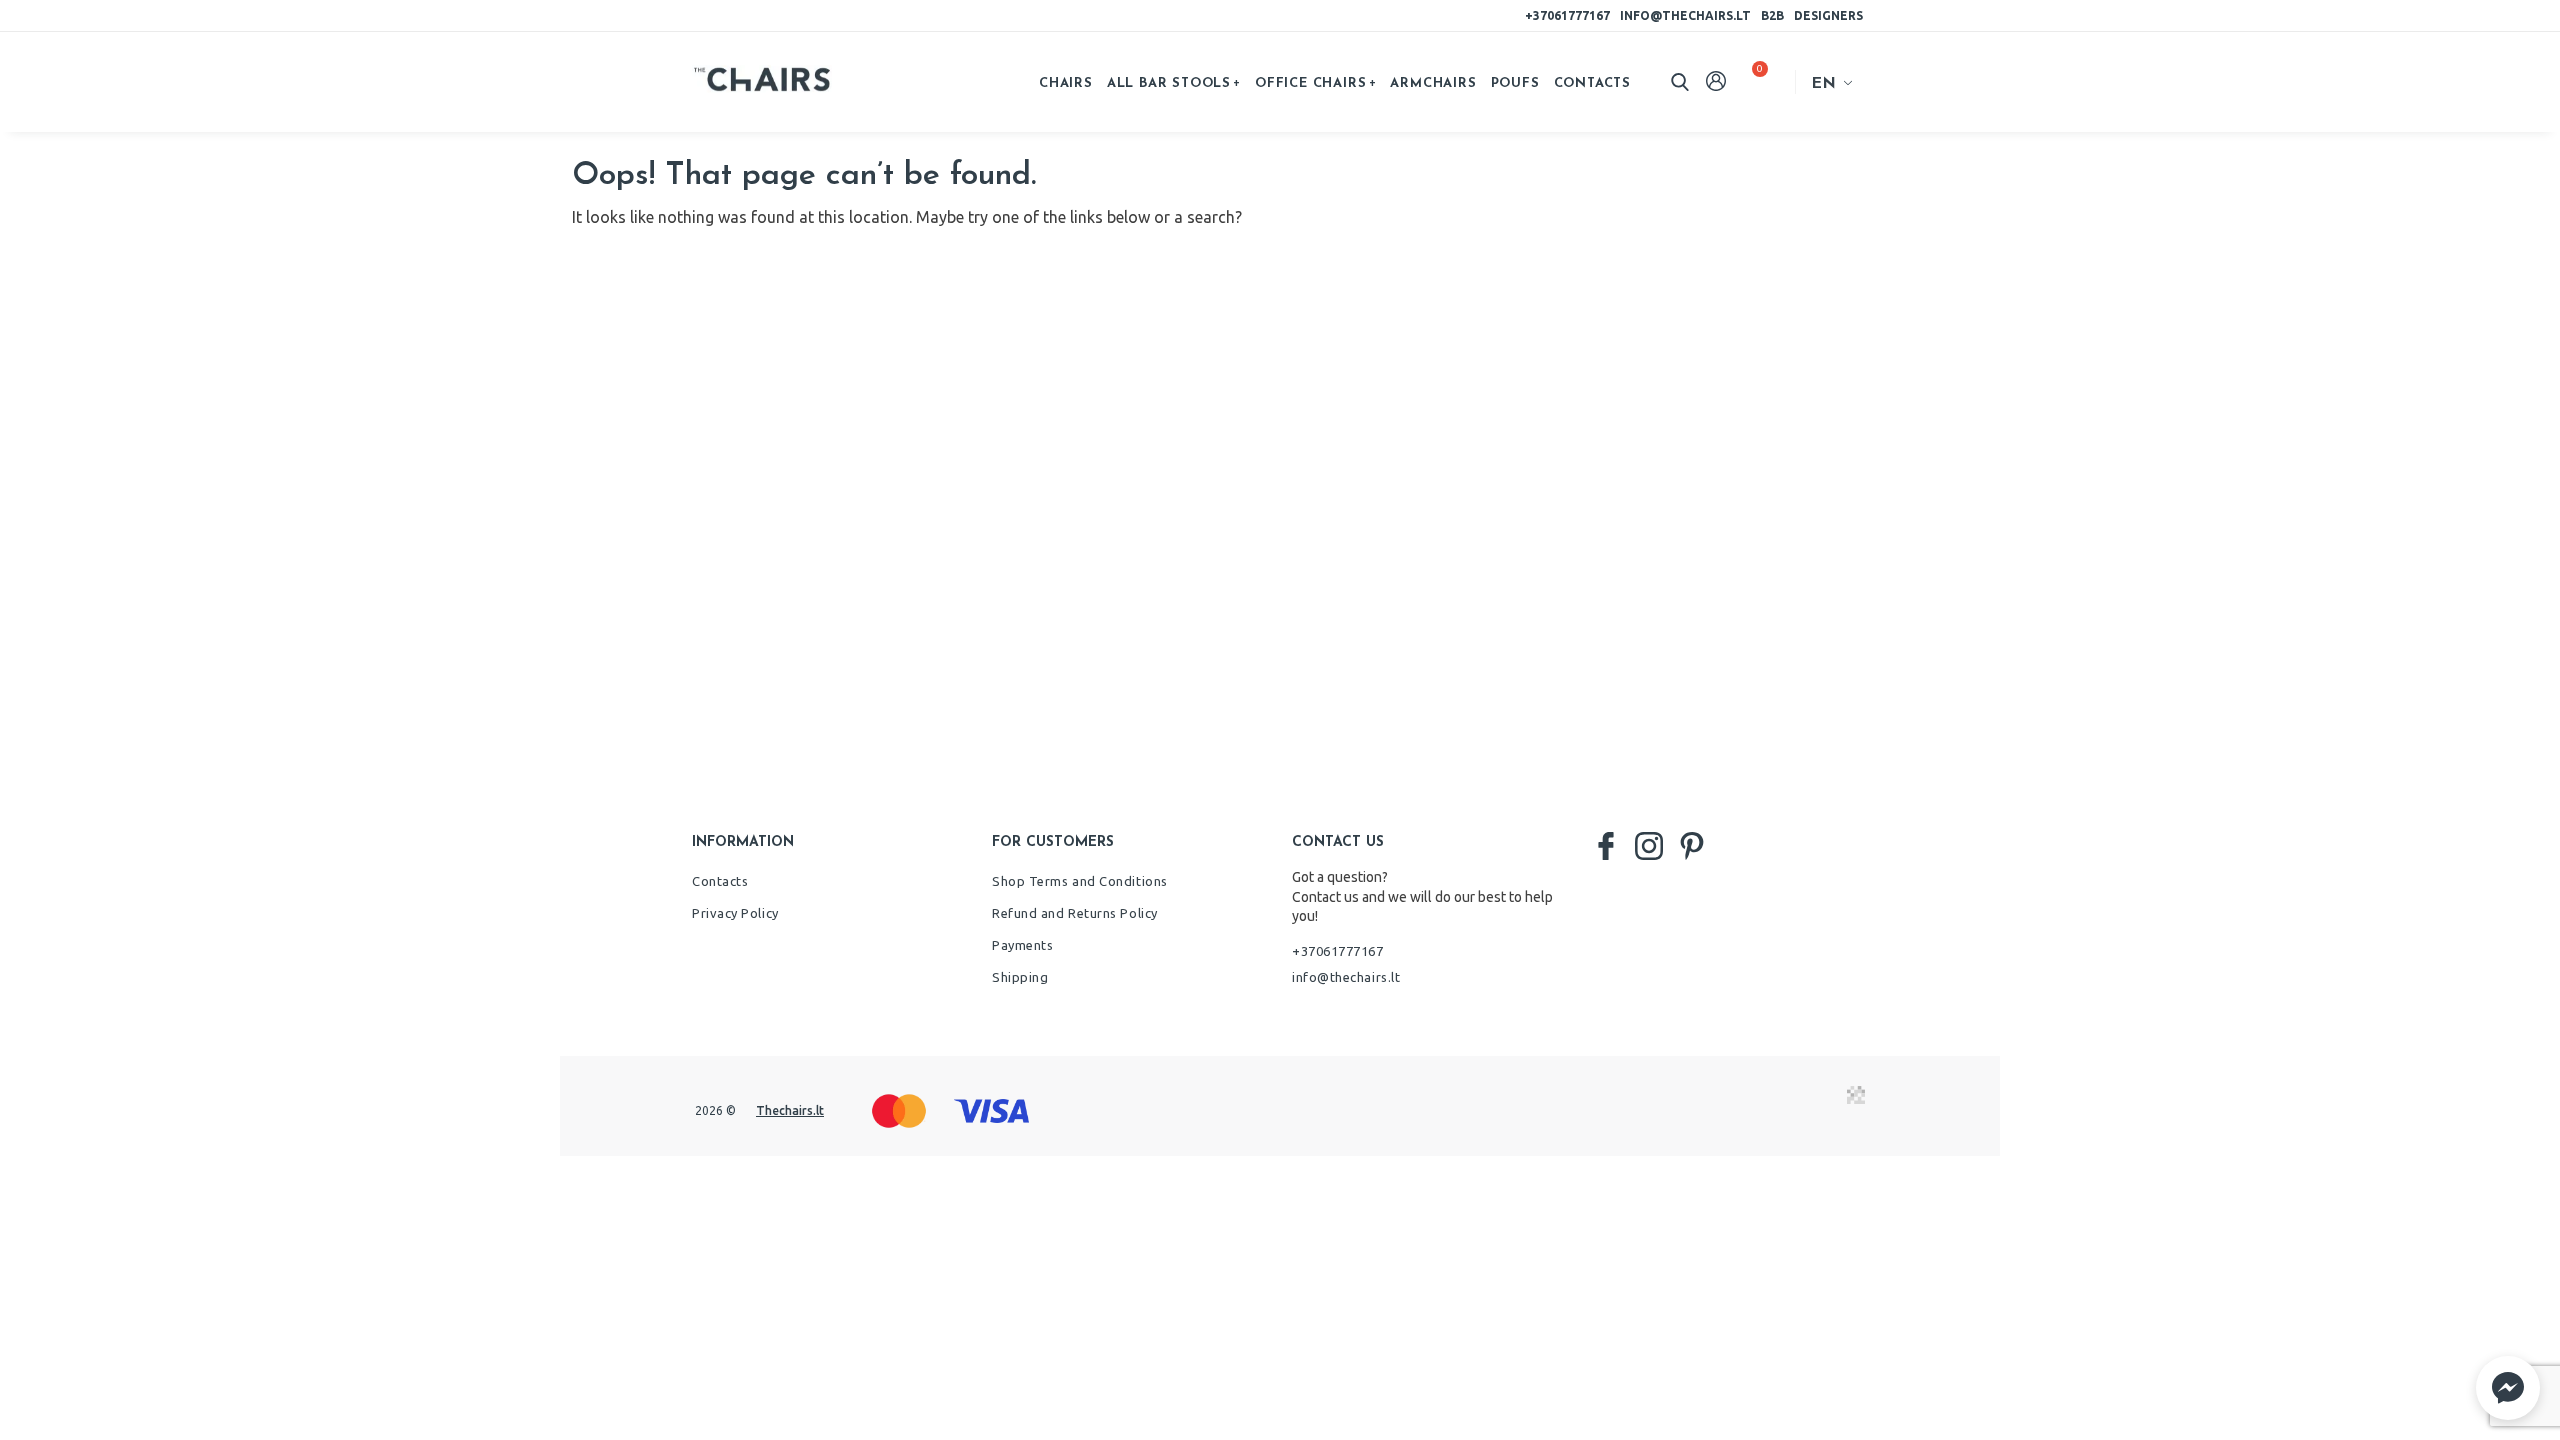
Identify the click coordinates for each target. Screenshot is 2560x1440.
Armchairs (1433, 83)
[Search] (1680, 82)
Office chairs (1310, 83)
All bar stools (1169, 83)
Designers (1828, 15)
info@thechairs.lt (1685, 15)
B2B (1772, 15)
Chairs (1066, 83)
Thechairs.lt (790, 1110)
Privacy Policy (735, 913)
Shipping (1020, 977)
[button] (2508, 1388)
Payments (1022, 945)
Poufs (1515, 83)
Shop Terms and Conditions (1080, 881)
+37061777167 (1567, 15)
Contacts (1592, 83)
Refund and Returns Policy (1075, 913)
